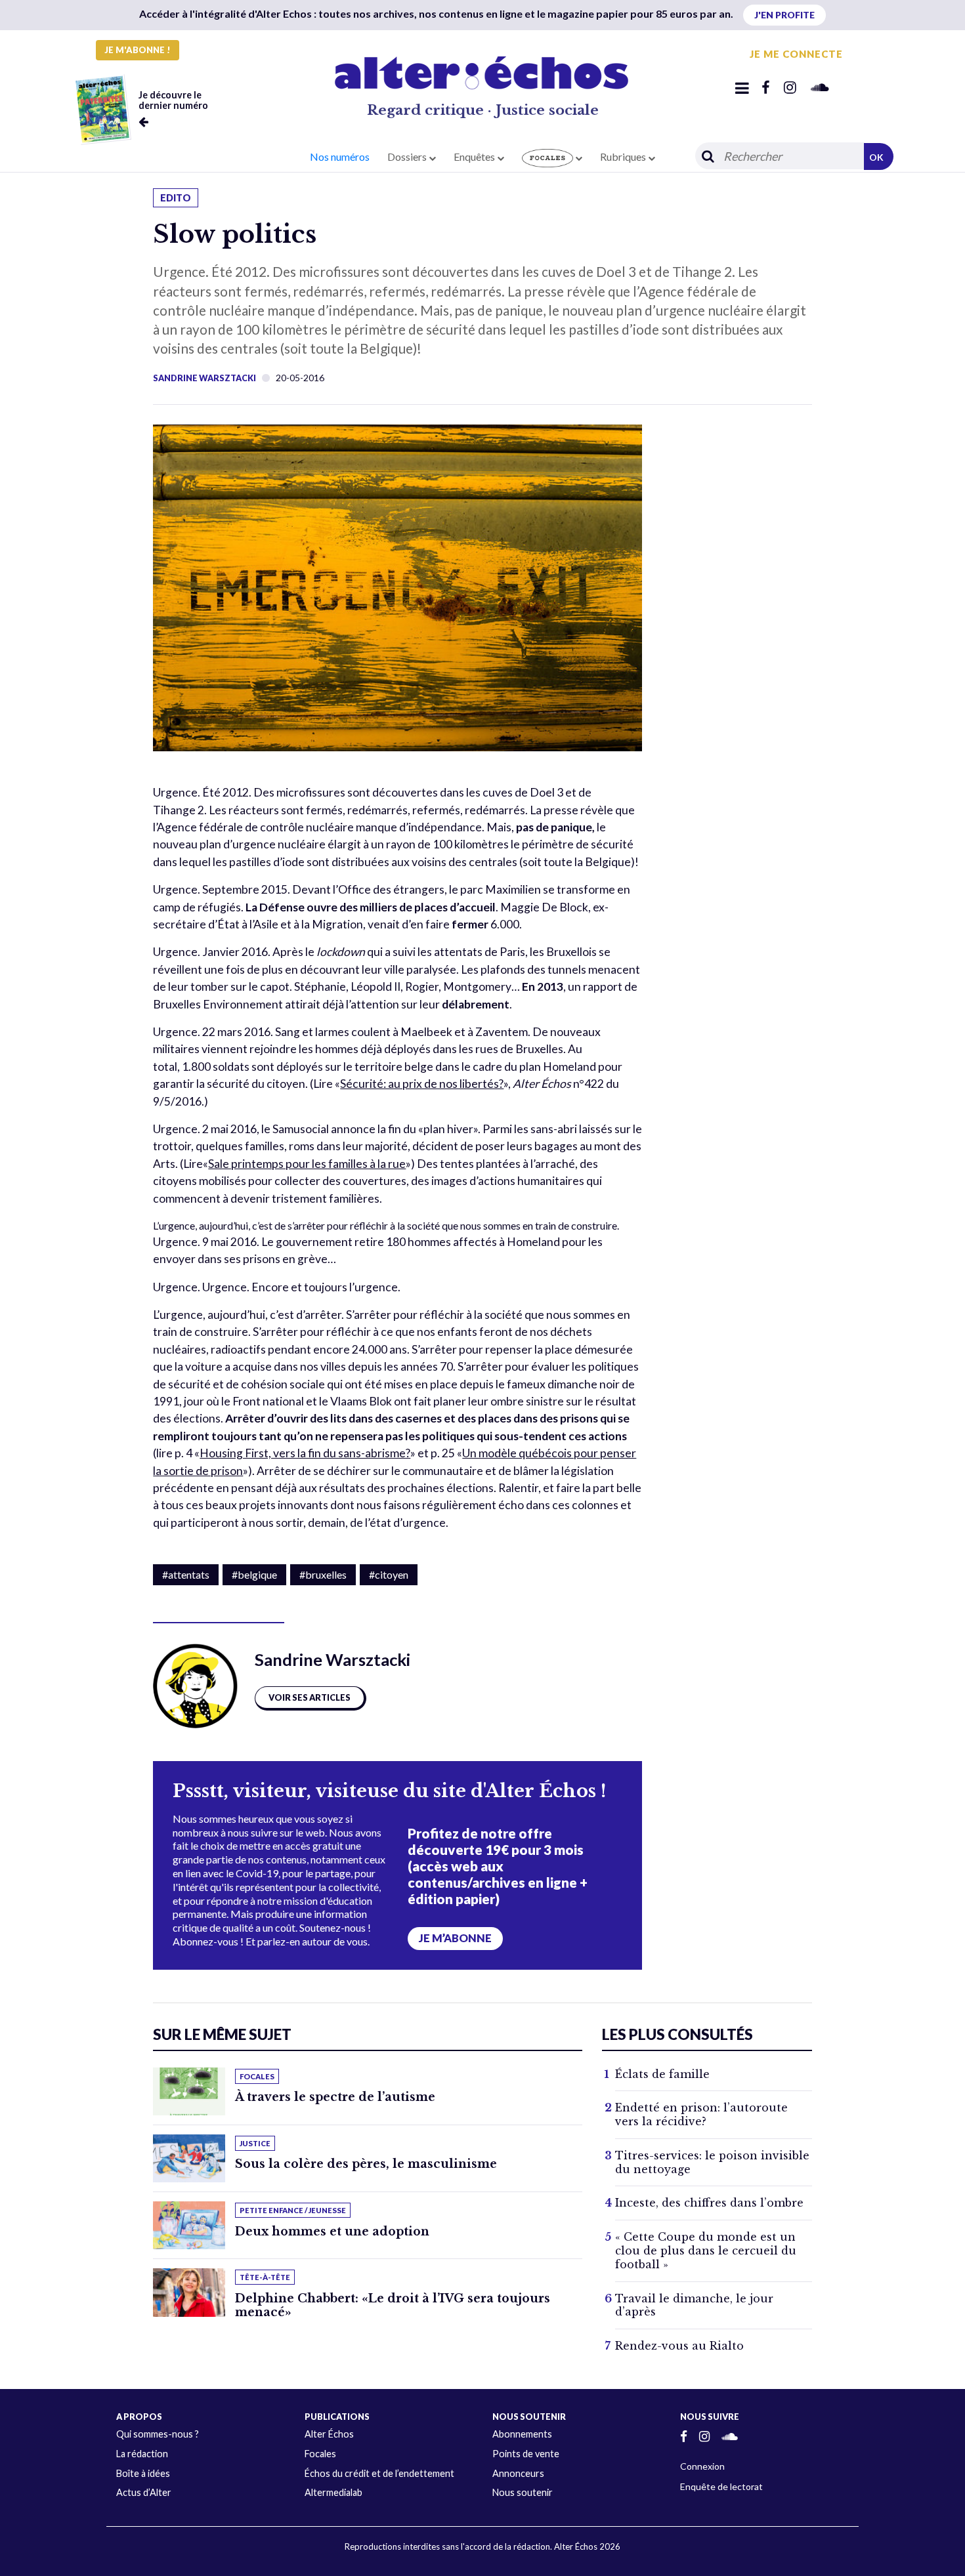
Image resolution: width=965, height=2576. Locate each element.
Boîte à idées (143, 2473)
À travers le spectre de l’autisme (335, 2097)
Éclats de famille (662, 2074)
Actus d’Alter (144, 2492)
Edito (176, 198)
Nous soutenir (523, 2492)
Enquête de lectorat (721, 2486)
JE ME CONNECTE (796, 54)
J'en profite (784, 15)
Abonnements (522, 2434)
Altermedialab (333, 2492)
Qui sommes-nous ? (158, 2434)
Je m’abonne (455, 1938)
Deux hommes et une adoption (332, 2232)
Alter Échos (329, 2434)
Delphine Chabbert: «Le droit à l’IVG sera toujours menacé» (393, 2305)
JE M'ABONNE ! (138, 50)
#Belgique (254, 1574)
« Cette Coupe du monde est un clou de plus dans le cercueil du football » (706, 2251)
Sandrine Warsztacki (204, 378)
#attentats (186, 1574)
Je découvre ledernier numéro (173, 100)
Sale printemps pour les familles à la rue (307, 1164)
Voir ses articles (310, 1697)
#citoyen (389, 1574)
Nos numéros (340, 156)
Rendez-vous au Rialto (679, 2346)
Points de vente (526, 2454)
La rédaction (142, 2454)
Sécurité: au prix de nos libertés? (422, 1084)
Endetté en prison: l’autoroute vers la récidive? (701, 2114)
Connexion (702, 2466)
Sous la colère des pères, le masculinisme (366, 2164)
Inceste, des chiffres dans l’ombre (709, 2203)
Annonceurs (518, 2473)
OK (876, 157)
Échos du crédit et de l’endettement (379, 2473)
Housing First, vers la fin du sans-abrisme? (305, 1453)
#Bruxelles (323, 1574)
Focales (320, 2454)
